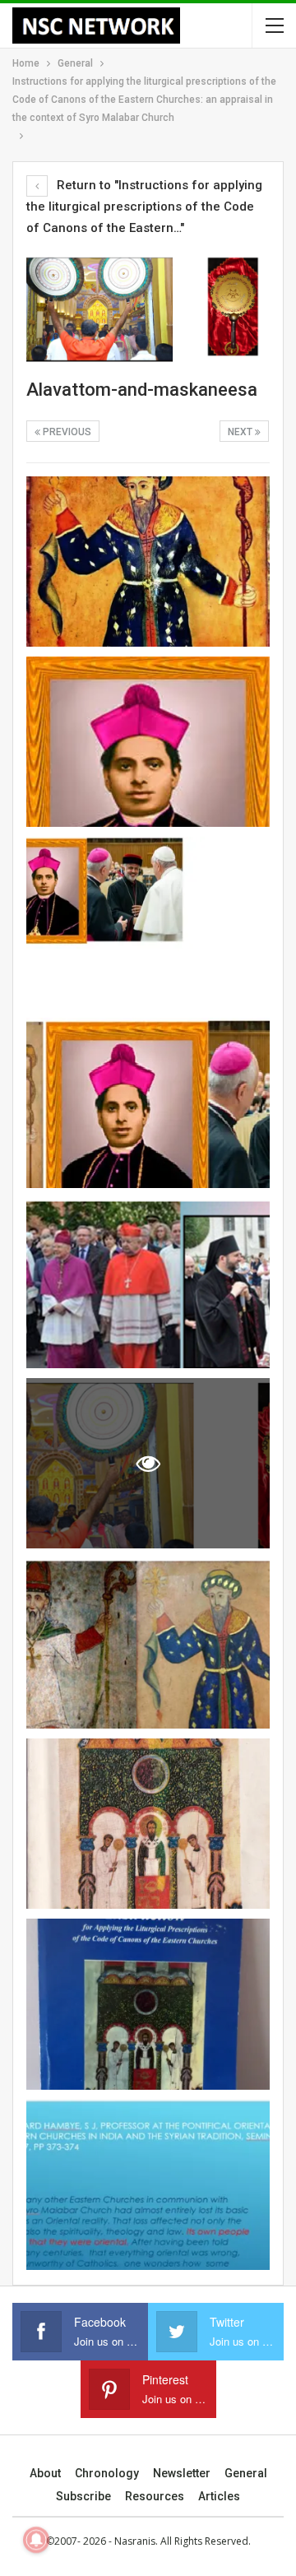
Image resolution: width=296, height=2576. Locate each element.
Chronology (107, 2473)
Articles (219, 2496)
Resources (155, 2496)
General (246, 2473)
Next (241, 432)
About (45, 2473)
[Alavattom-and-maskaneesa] (148, 562)
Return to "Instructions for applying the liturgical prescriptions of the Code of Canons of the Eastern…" (144, 207)
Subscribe (83, 2496)
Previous (66, 432)
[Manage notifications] (36, 2540)
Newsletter (182, 2473)
